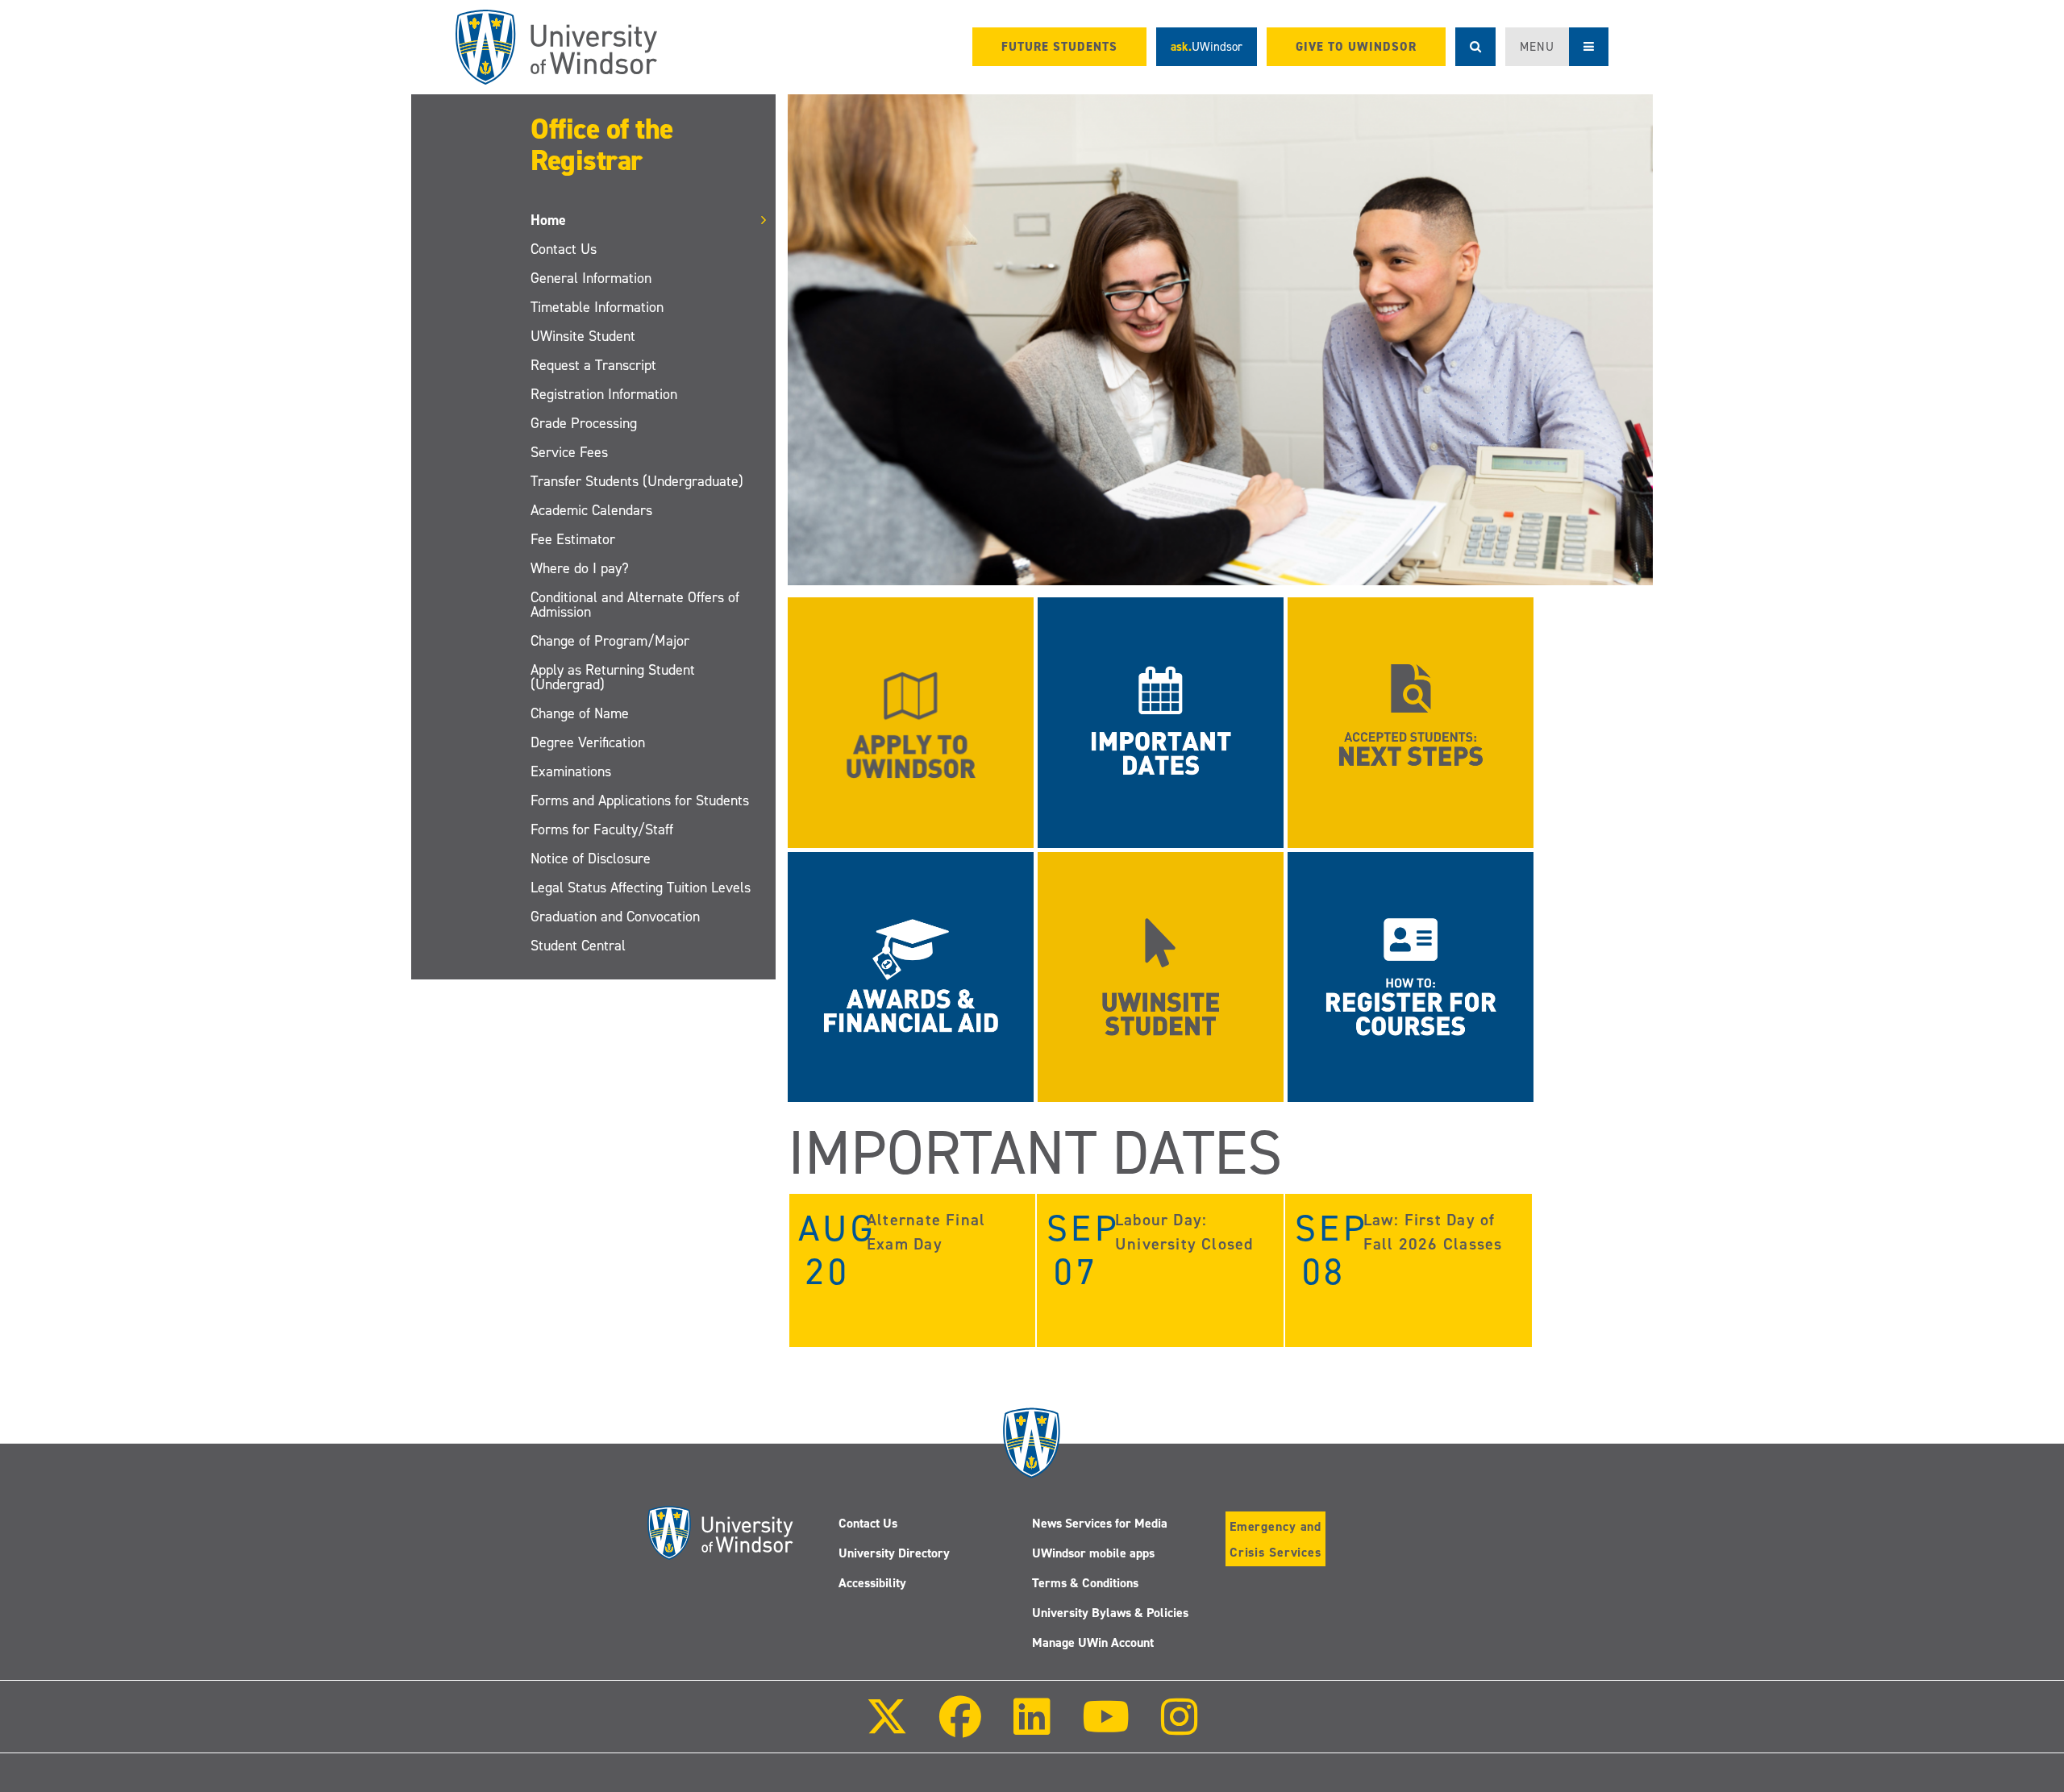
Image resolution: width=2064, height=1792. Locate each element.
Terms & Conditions (1085, 1583)
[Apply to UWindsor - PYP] (911, 722)
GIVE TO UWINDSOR (1356, 47)
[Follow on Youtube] (1106, 1728)
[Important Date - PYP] (1161, 722)
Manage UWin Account (1093, 1642)
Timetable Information (597, 307)
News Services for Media (1100, 1523)
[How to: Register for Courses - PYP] (1411, 976)
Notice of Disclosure (591, 859)
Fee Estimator (573, 539)
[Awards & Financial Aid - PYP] (911, 976)
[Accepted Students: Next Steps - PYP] (1411, 722)
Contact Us (564, 249)
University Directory (894, 1553)
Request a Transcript (593, 365)
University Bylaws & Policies (1110, 1613)
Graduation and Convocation (615, 917)
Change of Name (580, 713)
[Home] (556, 47)
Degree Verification (588, 742)
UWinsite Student (583, 336)
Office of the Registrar (602, 145)
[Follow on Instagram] (1180, 1728)
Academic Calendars (591, 510)
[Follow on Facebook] (960, 1728)
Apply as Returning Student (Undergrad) (613, 677)
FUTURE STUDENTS (1059, 47)
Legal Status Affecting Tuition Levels (641, 888)
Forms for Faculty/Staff (602, 829)
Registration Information (604, 394)
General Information (591, 278)
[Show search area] (1475, 47)
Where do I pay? (580, 568)
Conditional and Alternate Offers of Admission (635, 605)
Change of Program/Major (610, 641)
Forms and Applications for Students (640, 800)
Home (548, 220)
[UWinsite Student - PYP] (1161, 976)
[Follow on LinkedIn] (1031, 1728)
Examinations (571, 771)
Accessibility (872, 1583)
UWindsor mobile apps (1093, 1553)
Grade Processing (584, 423)
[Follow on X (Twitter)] (887, 1728)
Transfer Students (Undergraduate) (637, 481)
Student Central (578, 946)
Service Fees (569, 452)
